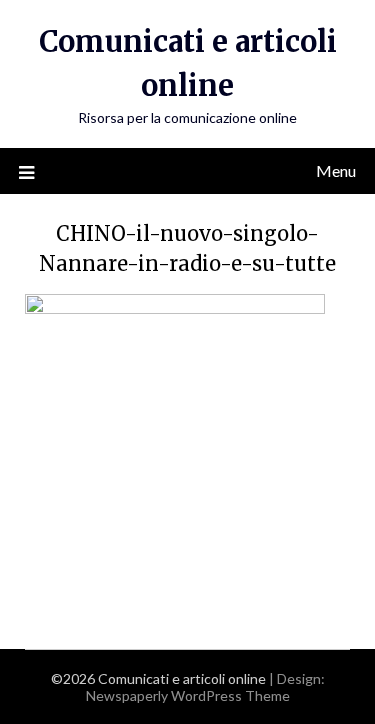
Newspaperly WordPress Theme (188, 695)
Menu (336, 170)
